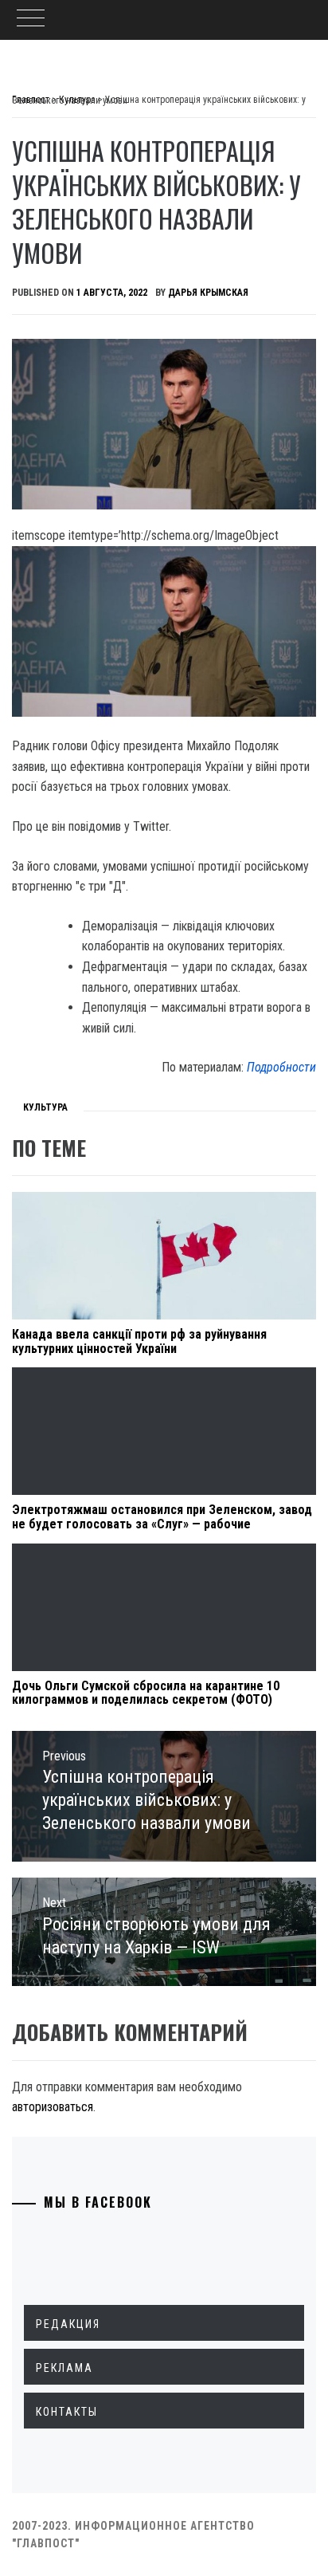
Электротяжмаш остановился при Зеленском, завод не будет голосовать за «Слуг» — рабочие (162, 1517)
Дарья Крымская (208, 293)
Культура (45, 1107)
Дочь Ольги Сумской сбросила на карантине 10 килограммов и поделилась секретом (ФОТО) (146, 1693)
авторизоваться (53, 2107)
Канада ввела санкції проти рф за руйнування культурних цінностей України (139, 1341)
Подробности (281, 1067)
